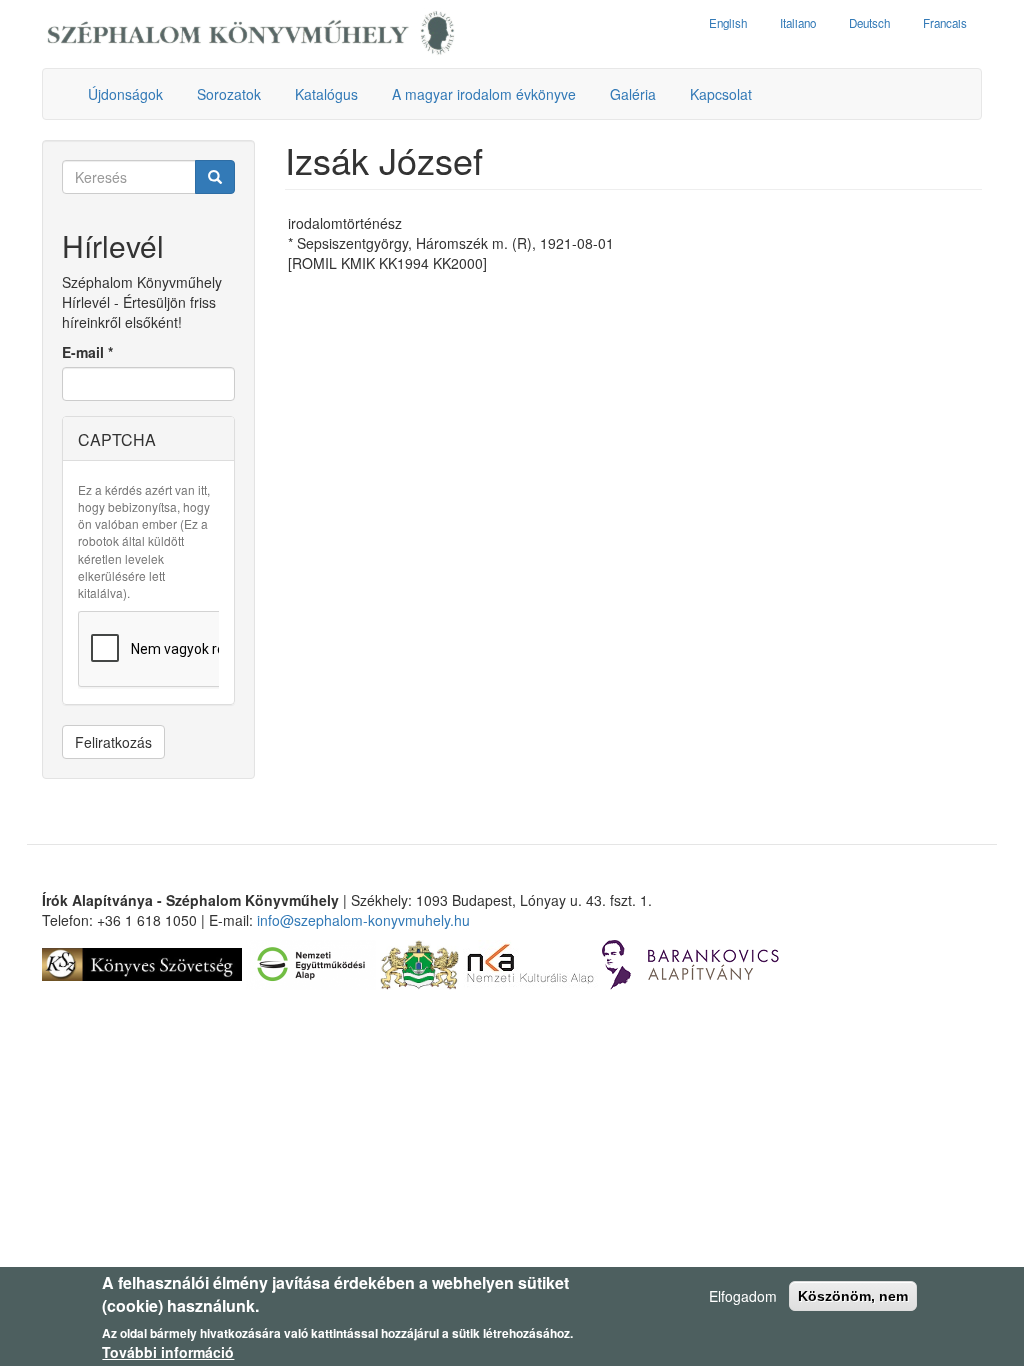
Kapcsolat (721, 94)
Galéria (633, 94)
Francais (945, 23)
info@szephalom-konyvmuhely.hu (363, 920)
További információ (168, 1352)
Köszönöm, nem (853, 1296)
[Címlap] (251, 34)
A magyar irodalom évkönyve (484, 94)
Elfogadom (743, 1296)
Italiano (798, 23)
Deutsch (869, 23)
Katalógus (326, 94)
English (728, 23)
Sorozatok (229, 94)
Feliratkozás (113, 742)
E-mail (87, 352)
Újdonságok (125, 94)
